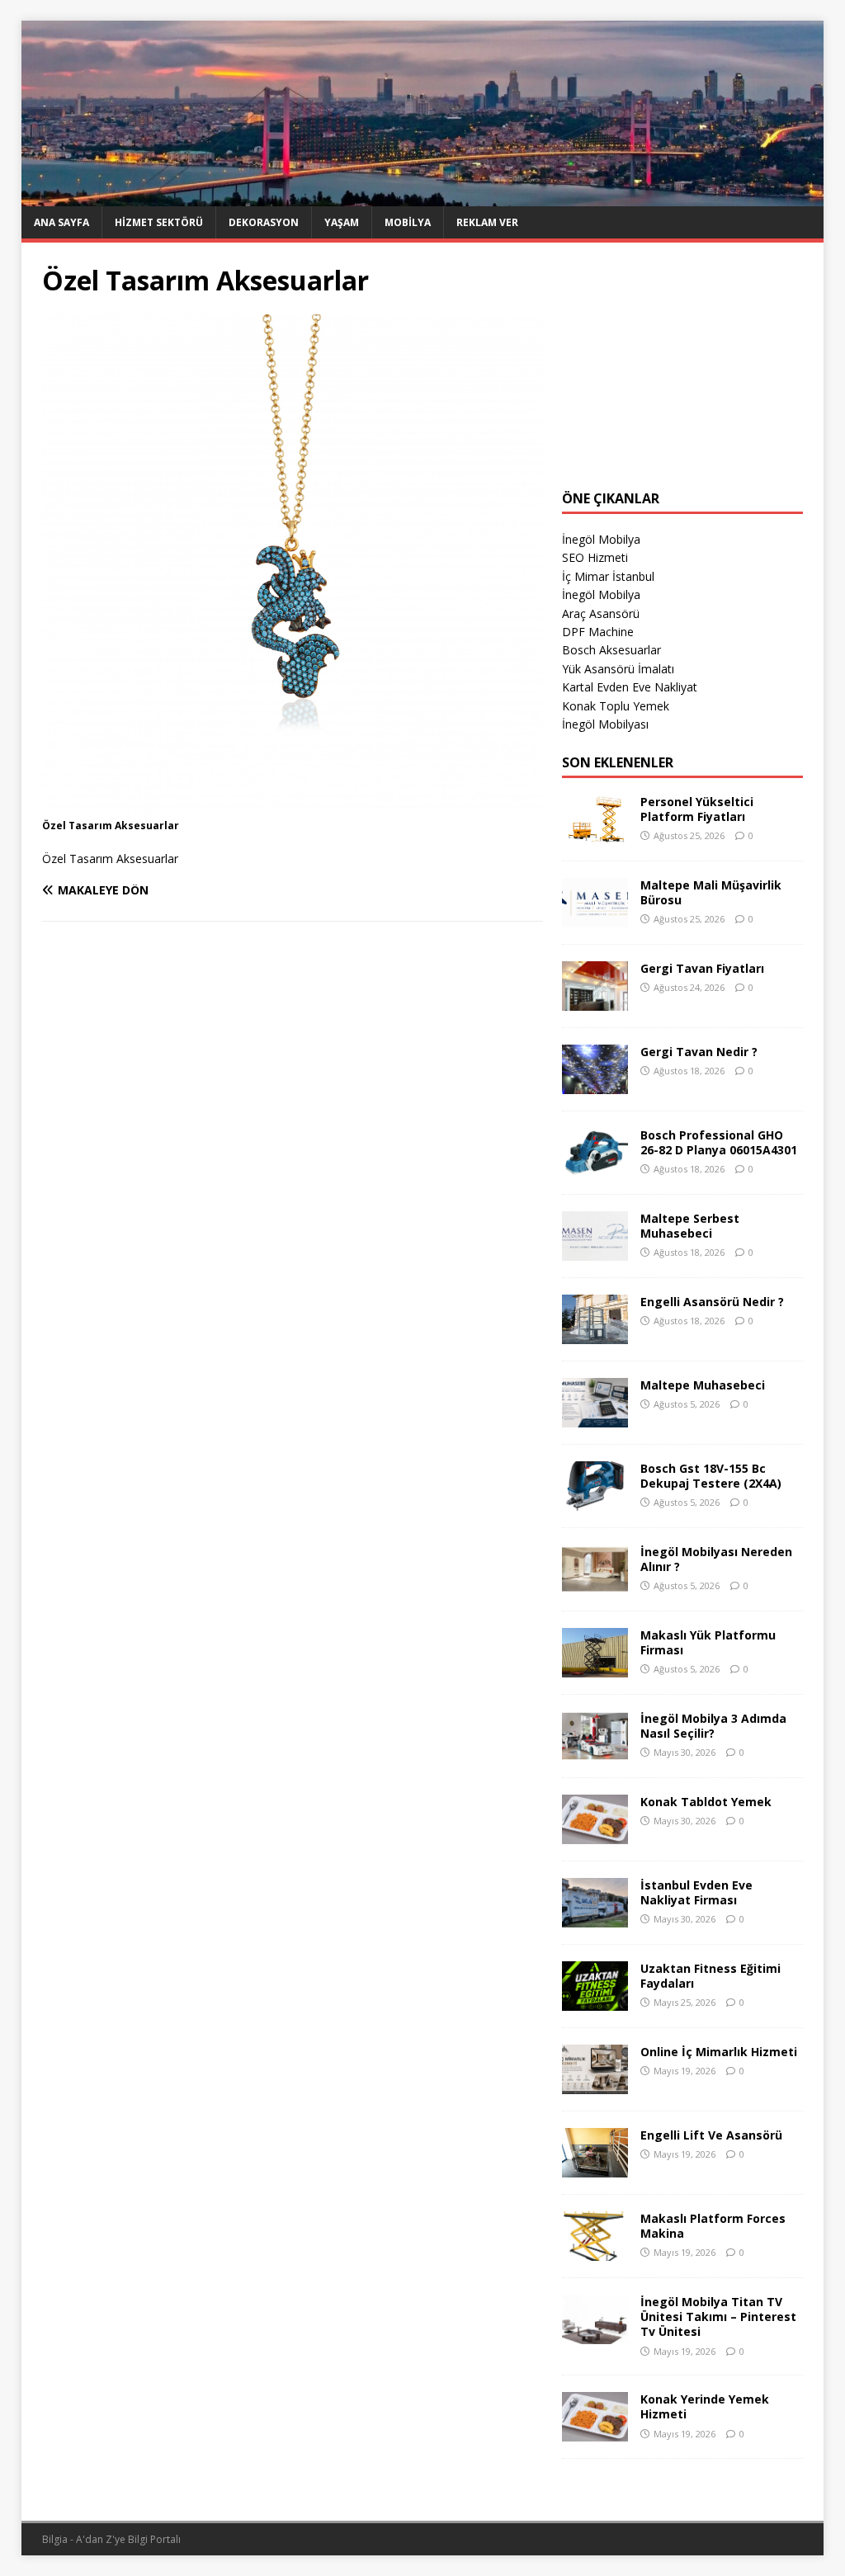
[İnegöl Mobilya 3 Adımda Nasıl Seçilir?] (595, 1751)
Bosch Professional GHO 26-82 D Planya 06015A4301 (719, 1142)
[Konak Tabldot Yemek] (595, 1835)
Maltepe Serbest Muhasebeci (690, 1226)
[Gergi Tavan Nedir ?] (595, 1085)
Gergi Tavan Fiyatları (702, 968)
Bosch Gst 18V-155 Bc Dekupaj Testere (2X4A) (711, 1476)
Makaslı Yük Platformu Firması (708, 1642)
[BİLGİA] (423, 197)
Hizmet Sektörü (159, 222)
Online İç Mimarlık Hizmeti (719, 2052)
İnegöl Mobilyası (605, 724)
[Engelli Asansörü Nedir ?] (595, 1335)
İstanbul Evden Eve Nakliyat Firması (696, 1892)
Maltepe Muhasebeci (703, 1385)
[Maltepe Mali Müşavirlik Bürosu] (595, 918)
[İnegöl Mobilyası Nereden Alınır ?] (595, 1585)
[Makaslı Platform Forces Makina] (595, 2251)
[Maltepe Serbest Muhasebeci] (595, 1251)
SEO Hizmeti (595, 557)
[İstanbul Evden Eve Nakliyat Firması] (595, 1918)
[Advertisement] (682, 366)
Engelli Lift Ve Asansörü (711, 2135)
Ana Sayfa (61, 222)
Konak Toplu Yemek (616, 706)
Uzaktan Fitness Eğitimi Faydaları (710, 1976)
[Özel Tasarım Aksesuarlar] (293, 806)
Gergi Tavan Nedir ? (699, 1052)
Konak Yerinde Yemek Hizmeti (705, 2406)
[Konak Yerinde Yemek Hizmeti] (595, 2432)
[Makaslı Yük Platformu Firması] (595, 1668)
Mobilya (408, 222)
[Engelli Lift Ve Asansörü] (595, 2168)
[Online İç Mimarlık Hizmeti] (595, 2085)
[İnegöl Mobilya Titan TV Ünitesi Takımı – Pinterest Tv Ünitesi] (595, 2335)
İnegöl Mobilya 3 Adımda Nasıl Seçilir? (713, 1726)
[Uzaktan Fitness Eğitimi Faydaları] (595, 2001)
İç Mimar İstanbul (608, 576)
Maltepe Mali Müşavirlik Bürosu (711, 892)
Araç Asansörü (601, 613)
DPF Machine (598, 632)
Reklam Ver (487, 222)
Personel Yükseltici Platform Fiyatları (697, 809)
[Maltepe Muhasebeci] (595, 1418)
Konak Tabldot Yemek (706, 1802)
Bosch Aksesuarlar (611, 650)
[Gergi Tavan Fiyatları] (595, 1001)
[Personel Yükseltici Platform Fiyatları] (595, 835)
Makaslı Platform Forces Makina (713, 2226)
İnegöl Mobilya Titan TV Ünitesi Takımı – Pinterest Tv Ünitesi (718, 2317)
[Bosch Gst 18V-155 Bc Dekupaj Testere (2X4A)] (595, 1501)
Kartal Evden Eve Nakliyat (630, 687)
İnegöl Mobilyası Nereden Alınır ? (716, 1559)
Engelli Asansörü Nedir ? (712, 1302)
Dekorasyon (264, 222)
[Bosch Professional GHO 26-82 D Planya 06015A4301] (595, 1168)
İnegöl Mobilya (601, 539)
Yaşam (342, 222)
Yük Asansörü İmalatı (618, 669)
